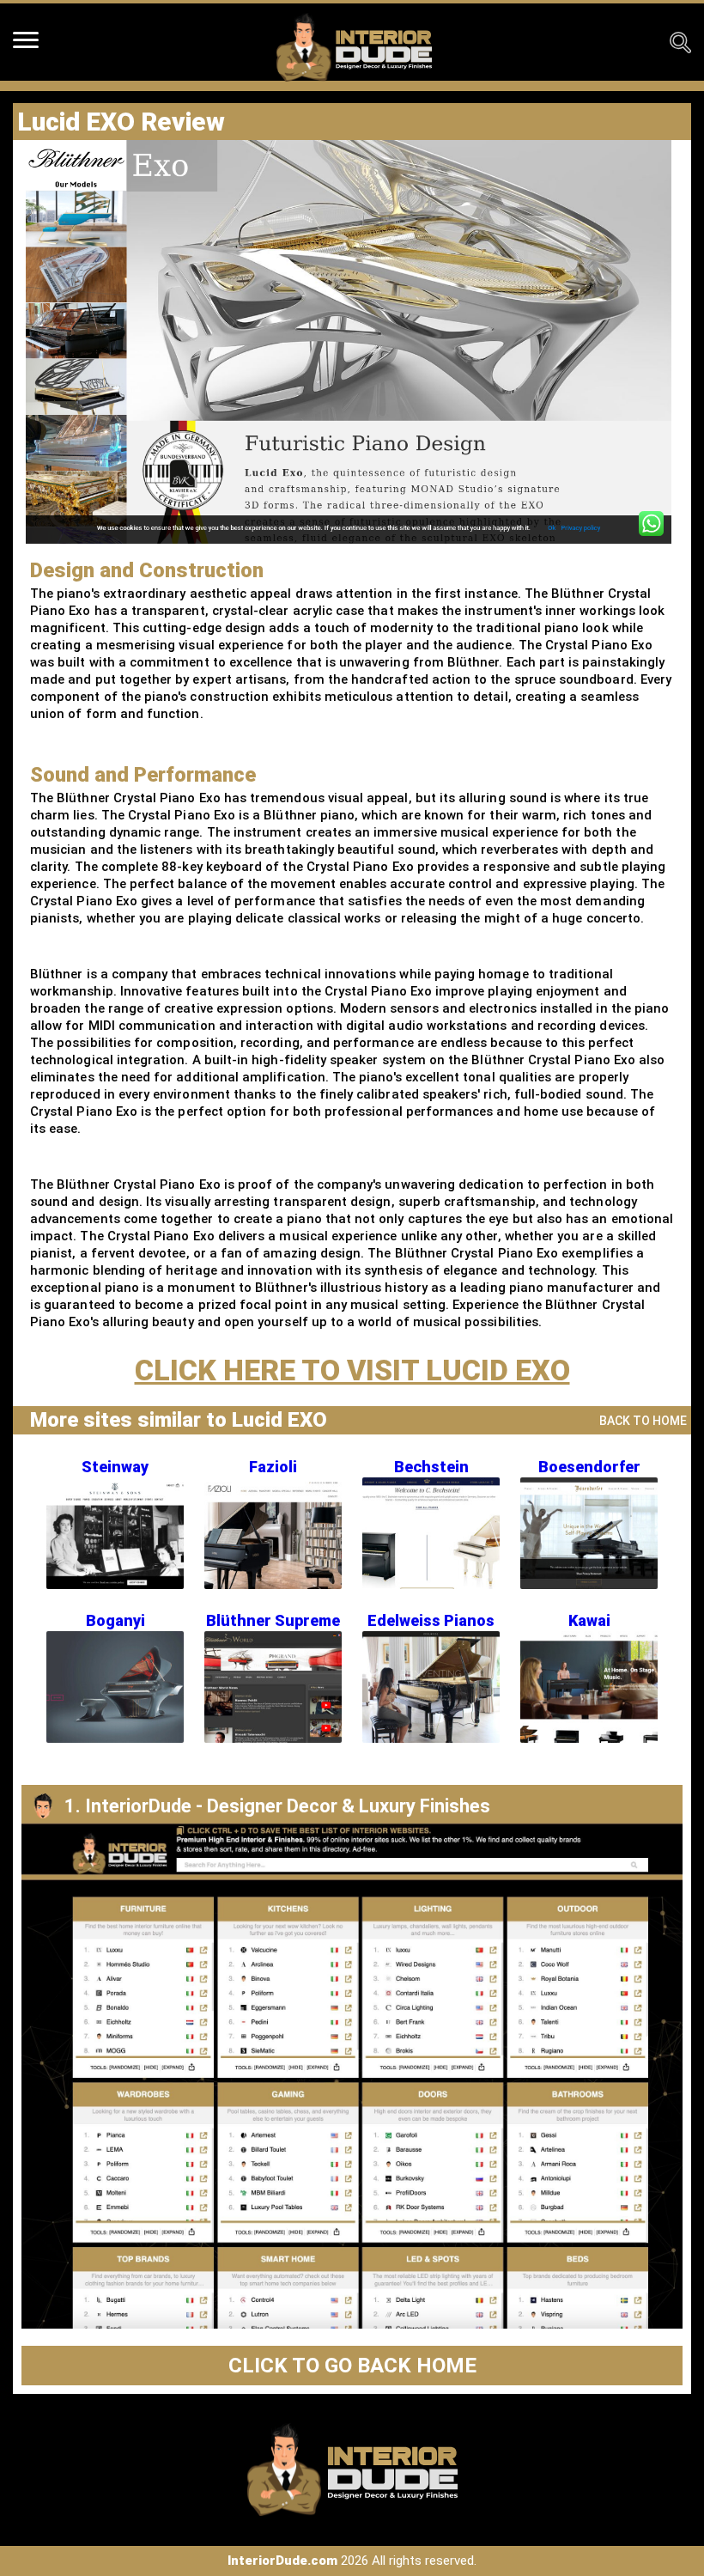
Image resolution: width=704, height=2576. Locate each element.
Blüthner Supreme (273, 1620)
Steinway (115, 1467)
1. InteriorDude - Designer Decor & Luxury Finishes (277, 1806)
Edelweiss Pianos (431, 1620)
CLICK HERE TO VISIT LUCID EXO (352, 1370)
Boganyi (115, 1620)
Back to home (643, 1421)
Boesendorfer (589, 1467)
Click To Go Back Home (352, 2366)
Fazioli (273, 1467)
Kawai (589, 1620)
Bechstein (431, 1467)
